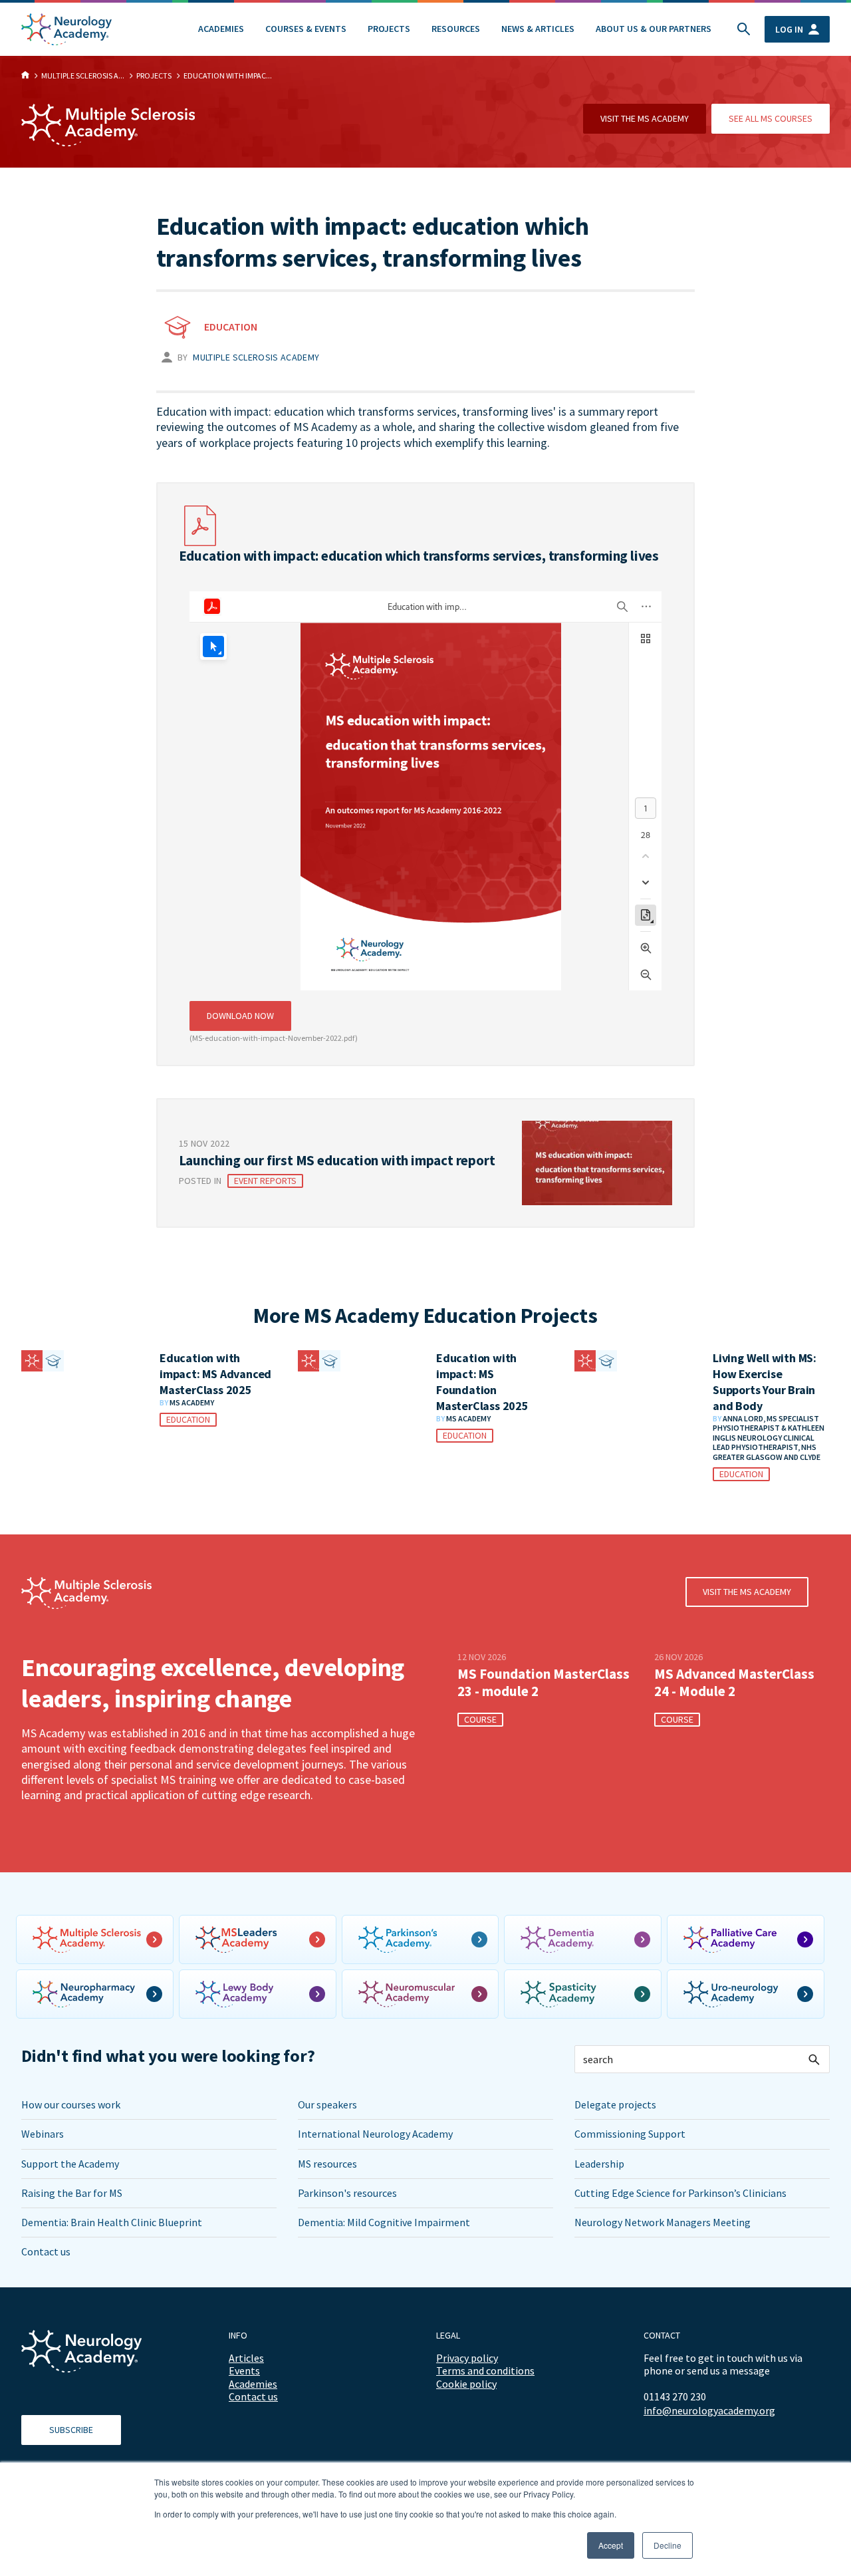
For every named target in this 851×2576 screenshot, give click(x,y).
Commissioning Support (630, 2134)
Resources (456, 29)
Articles (246, 2358)
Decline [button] (668, 2545)
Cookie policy (466, 2384)
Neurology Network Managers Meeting (663, 2222)
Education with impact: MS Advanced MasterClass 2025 (215, 1374)
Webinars (43, 2134)
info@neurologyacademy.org (709, 2411)
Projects (389, 29)
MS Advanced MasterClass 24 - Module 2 (734, 1683)
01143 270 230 (675, 2396)
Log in (789, 29)
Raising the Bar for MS (72, 2193)
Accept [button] (611, 2545)
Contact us (46, 2251)
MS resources (327, 2164)
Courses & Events (306, 29)
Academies (221, 29)
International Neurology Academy (375, 2134)
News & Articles (538, 29)
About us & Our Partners (654, 29)
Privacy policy (467, 2358)
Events (244, 2370)
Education (231, 327)
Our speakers (327, 2104)
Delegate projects (615, 2104)
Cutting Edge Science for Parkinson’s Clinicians (680, 2193)
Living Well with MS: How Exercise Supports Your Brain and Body (765, 1382)
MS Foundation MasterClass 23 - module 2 (544, 1683)
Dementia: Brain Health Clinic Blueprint (112, 2222)
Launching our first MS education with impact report (337, 1160)
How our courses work (71, 2104)
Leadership (599, 2164)
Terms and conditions (485, 2370)
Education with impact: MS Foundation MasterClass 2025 (482, 1382)
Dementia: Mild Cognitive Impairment (384, 2222)
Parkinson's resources (347, 2193)
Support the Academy (70, 2164)
